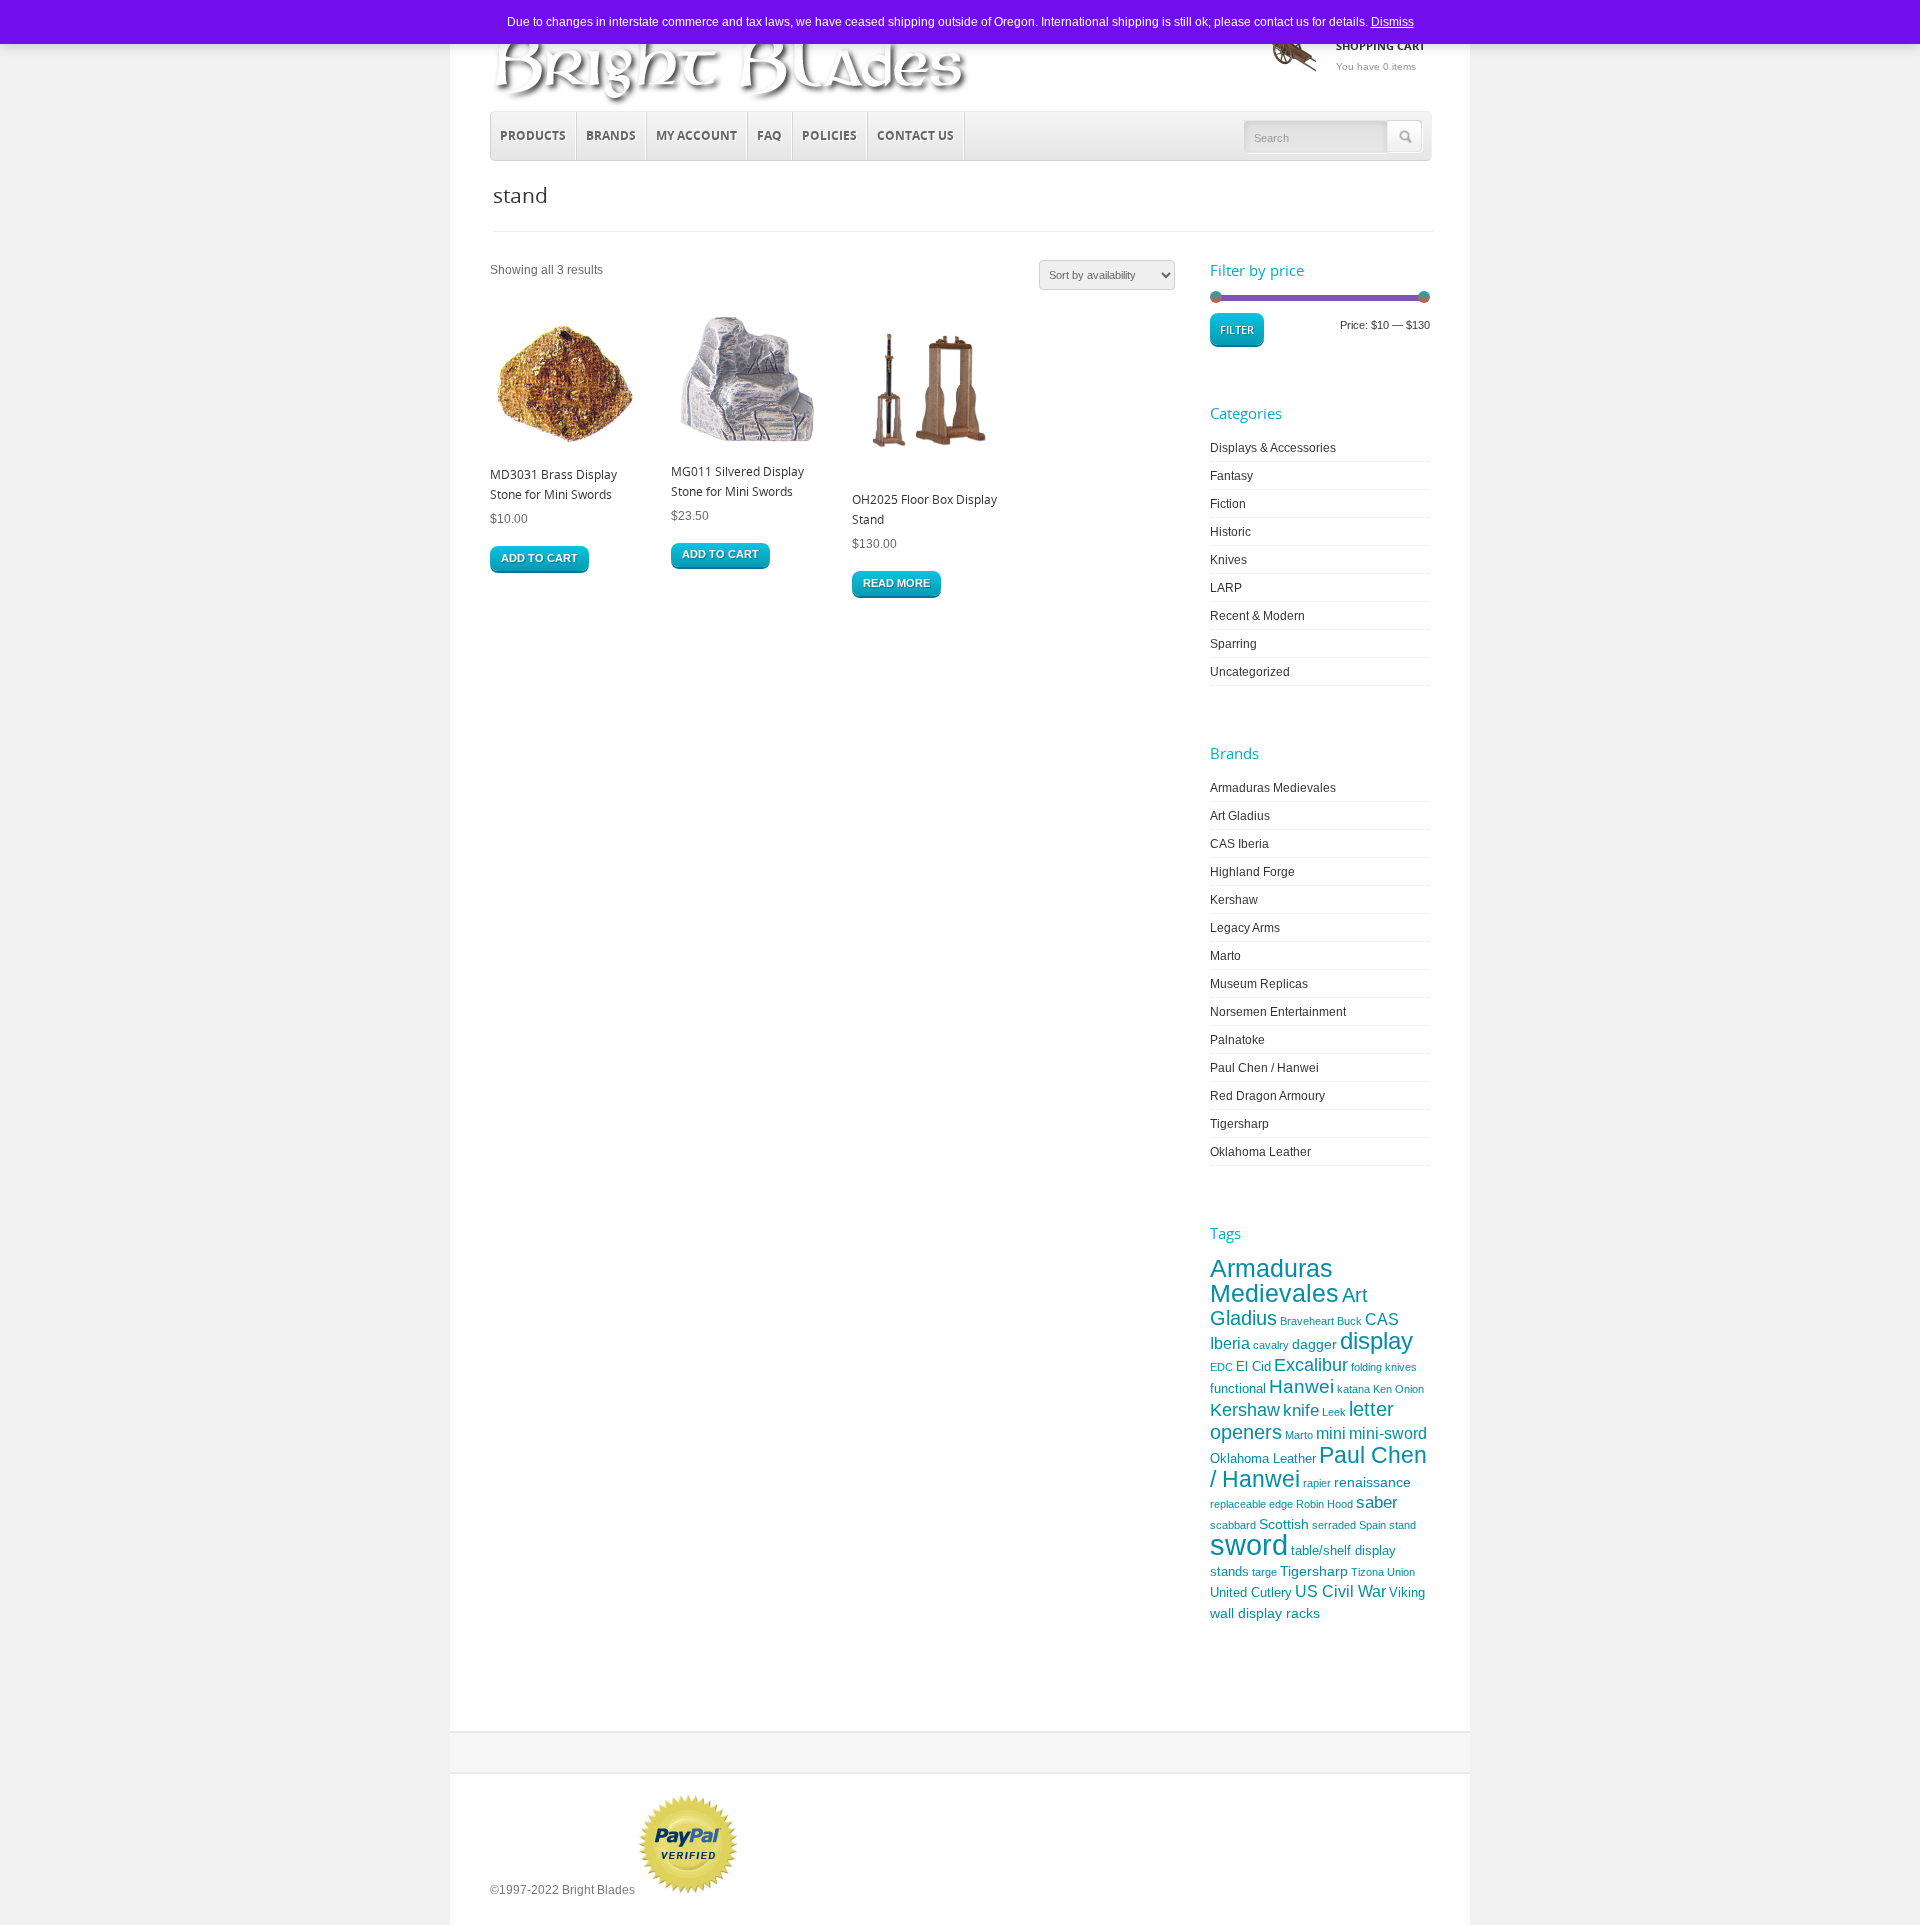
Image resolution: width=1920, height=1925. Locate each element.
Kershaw (1234, 900)
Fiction (1228, 504)
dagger (1314, 1344)
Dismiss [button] (1392, 22)
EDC (1221, 1367)
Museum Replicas (1259, 984)
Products (528, 133)
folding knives (1384, 1367)
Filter (1237, 329)
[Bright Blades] (731, 106)
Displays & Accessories (1273, 448)
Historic (1230, 532)
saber (1377, 1502)
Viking (1407, 1592)
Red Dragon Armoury (1267, 1096)
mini (1331, 1433)
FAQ (769, 135)
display (1376, 1340)
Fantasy (1231, 476)
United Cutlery (1251, 1592)
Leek (1334, 1412)
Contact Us (915, 135)
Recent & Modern (1257, 616)
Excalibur (1311, 1365)
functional (1238, 1388)
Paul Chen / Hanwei (1264, 1068)
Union (1401, 1572)
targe (1264, 1572)
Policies (829, 135)
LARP (1226, 588)
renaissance (1372, 1482)
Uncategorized (1250, 672)
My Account (696, 135)
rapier (1317, 1483)
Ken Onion (1398, 1389)
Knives (1228, 560)
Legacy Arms (1245, 928)
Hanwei (1301, 1386)
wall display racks (1265, 1613)
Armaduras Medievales (1273, 788)
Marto (1225, 956)
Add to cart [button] (539, 558)
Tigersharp (1239, 1124)
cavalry (1271, 1345)
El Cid (1253, 1366)
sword (1249, 1544)
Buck (1349, 1321)
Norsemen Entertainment (1278, 1012)
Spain (1372, 1525)
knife (1301, 1410)
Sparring (1233, 644)
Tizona (1367, 1572)
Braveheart (1307, 1321)
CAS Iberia (1239, 844)
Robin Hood (1324, 1504)
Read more (896, 583)
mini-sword (1388, 1433)
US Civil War (1340, 1591)
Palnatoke (1237, 1040)
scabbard (1233, 1525)
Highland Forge (1252, 872)
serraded (1334, 1525)
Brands (606, 133)
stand (1402, 1525)
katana (1353, 1389)
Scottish (1284, 1524)
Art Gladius (1240, 816)
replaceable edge (1251, 1504)
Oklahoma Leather (1260, 1152)
